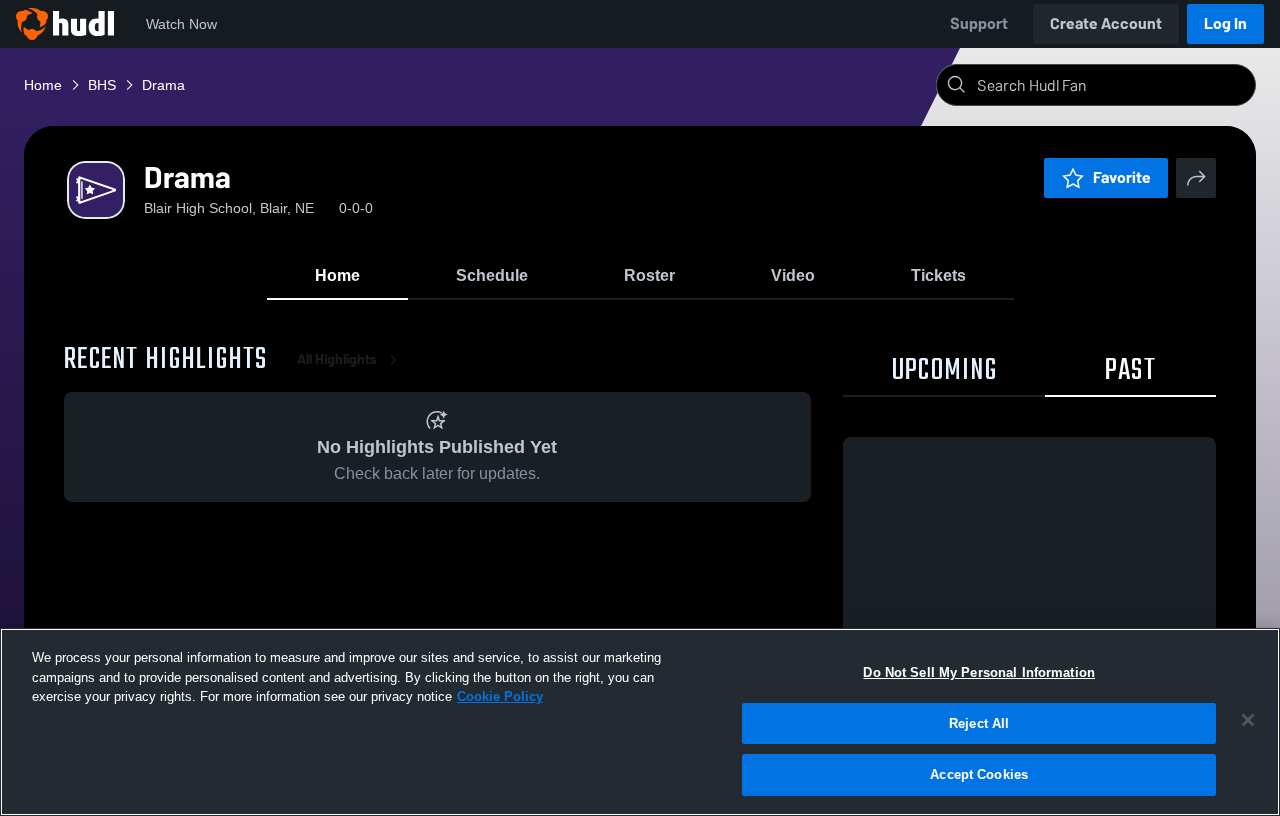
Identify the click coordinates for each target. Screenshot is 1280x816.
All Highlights (337, 359)
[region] (640, 722)
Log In (1225, 23)
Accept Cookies (979, 774)
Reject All (979, 723)
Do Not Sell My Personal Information (979, 672)
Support (979, 23)
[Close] (1248, 720)
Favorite (1122, 177)
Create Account (1106, 23)
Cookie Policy (500, 696)
